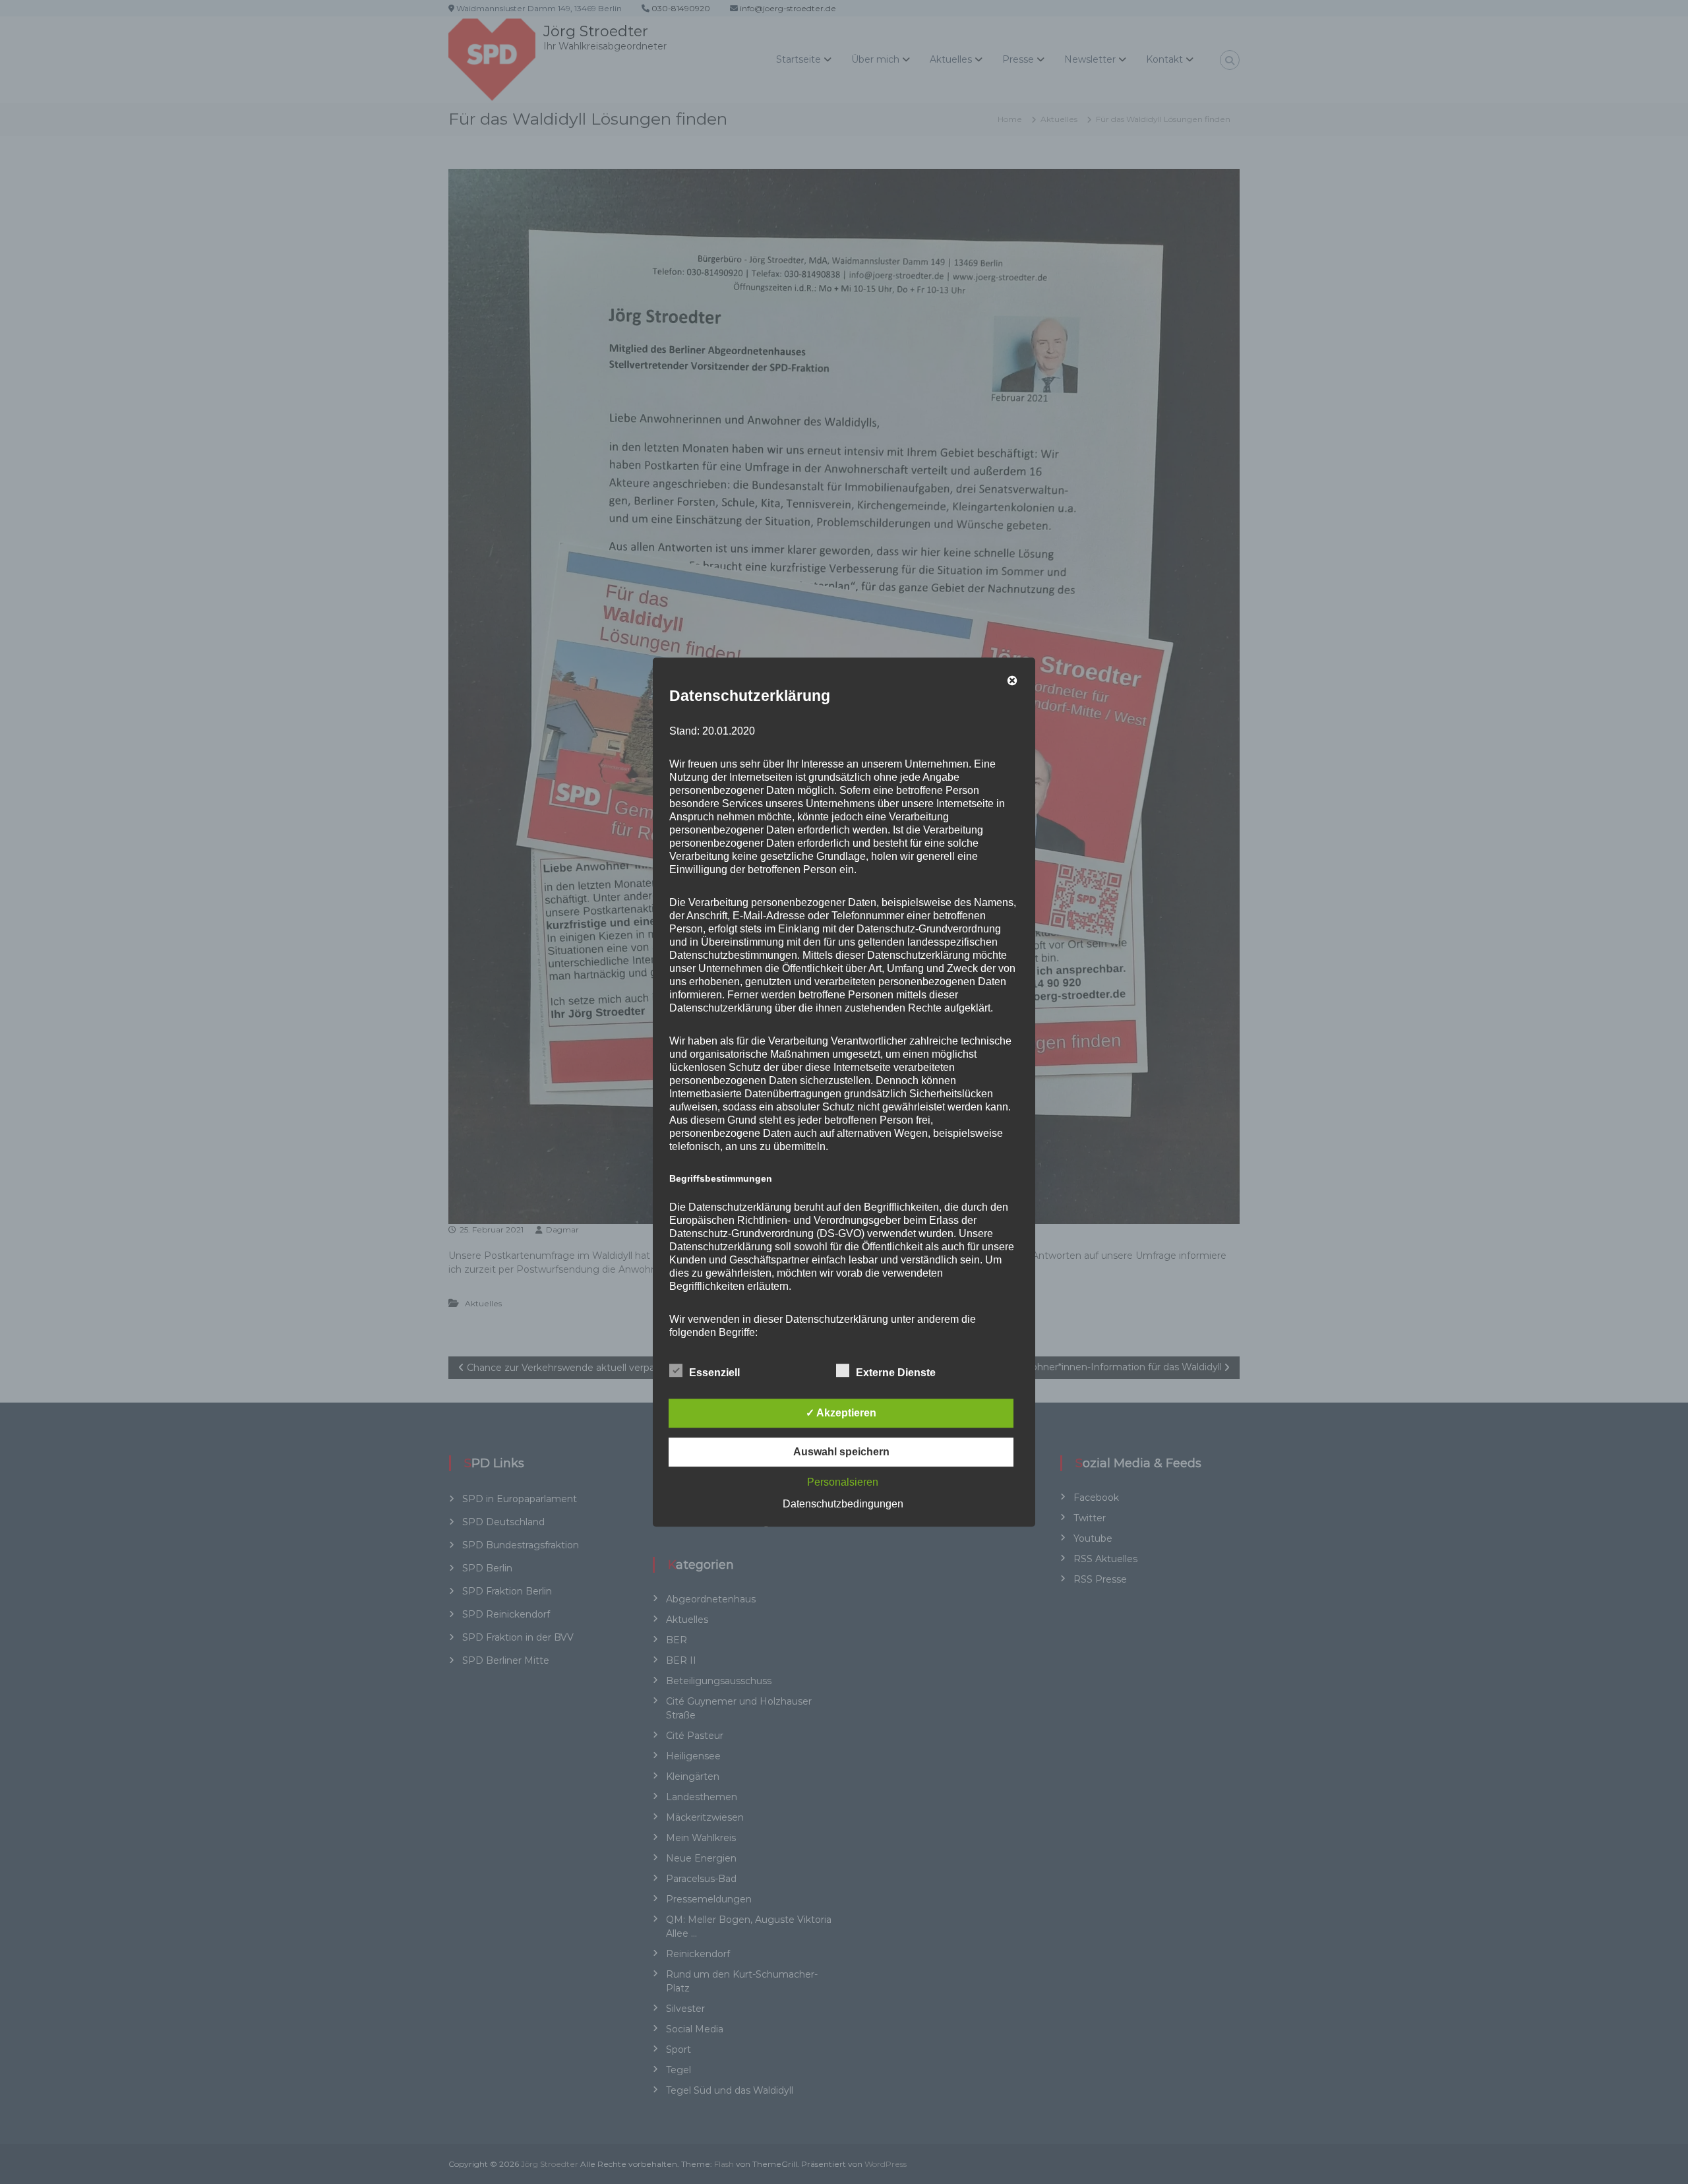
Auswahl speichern (841, 1452)
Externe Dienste (896, 1373)
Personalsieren (843, 1482)
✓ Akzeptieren (841, 1413)
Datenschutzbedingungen (843, 1504)
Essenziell (714, 1373)
